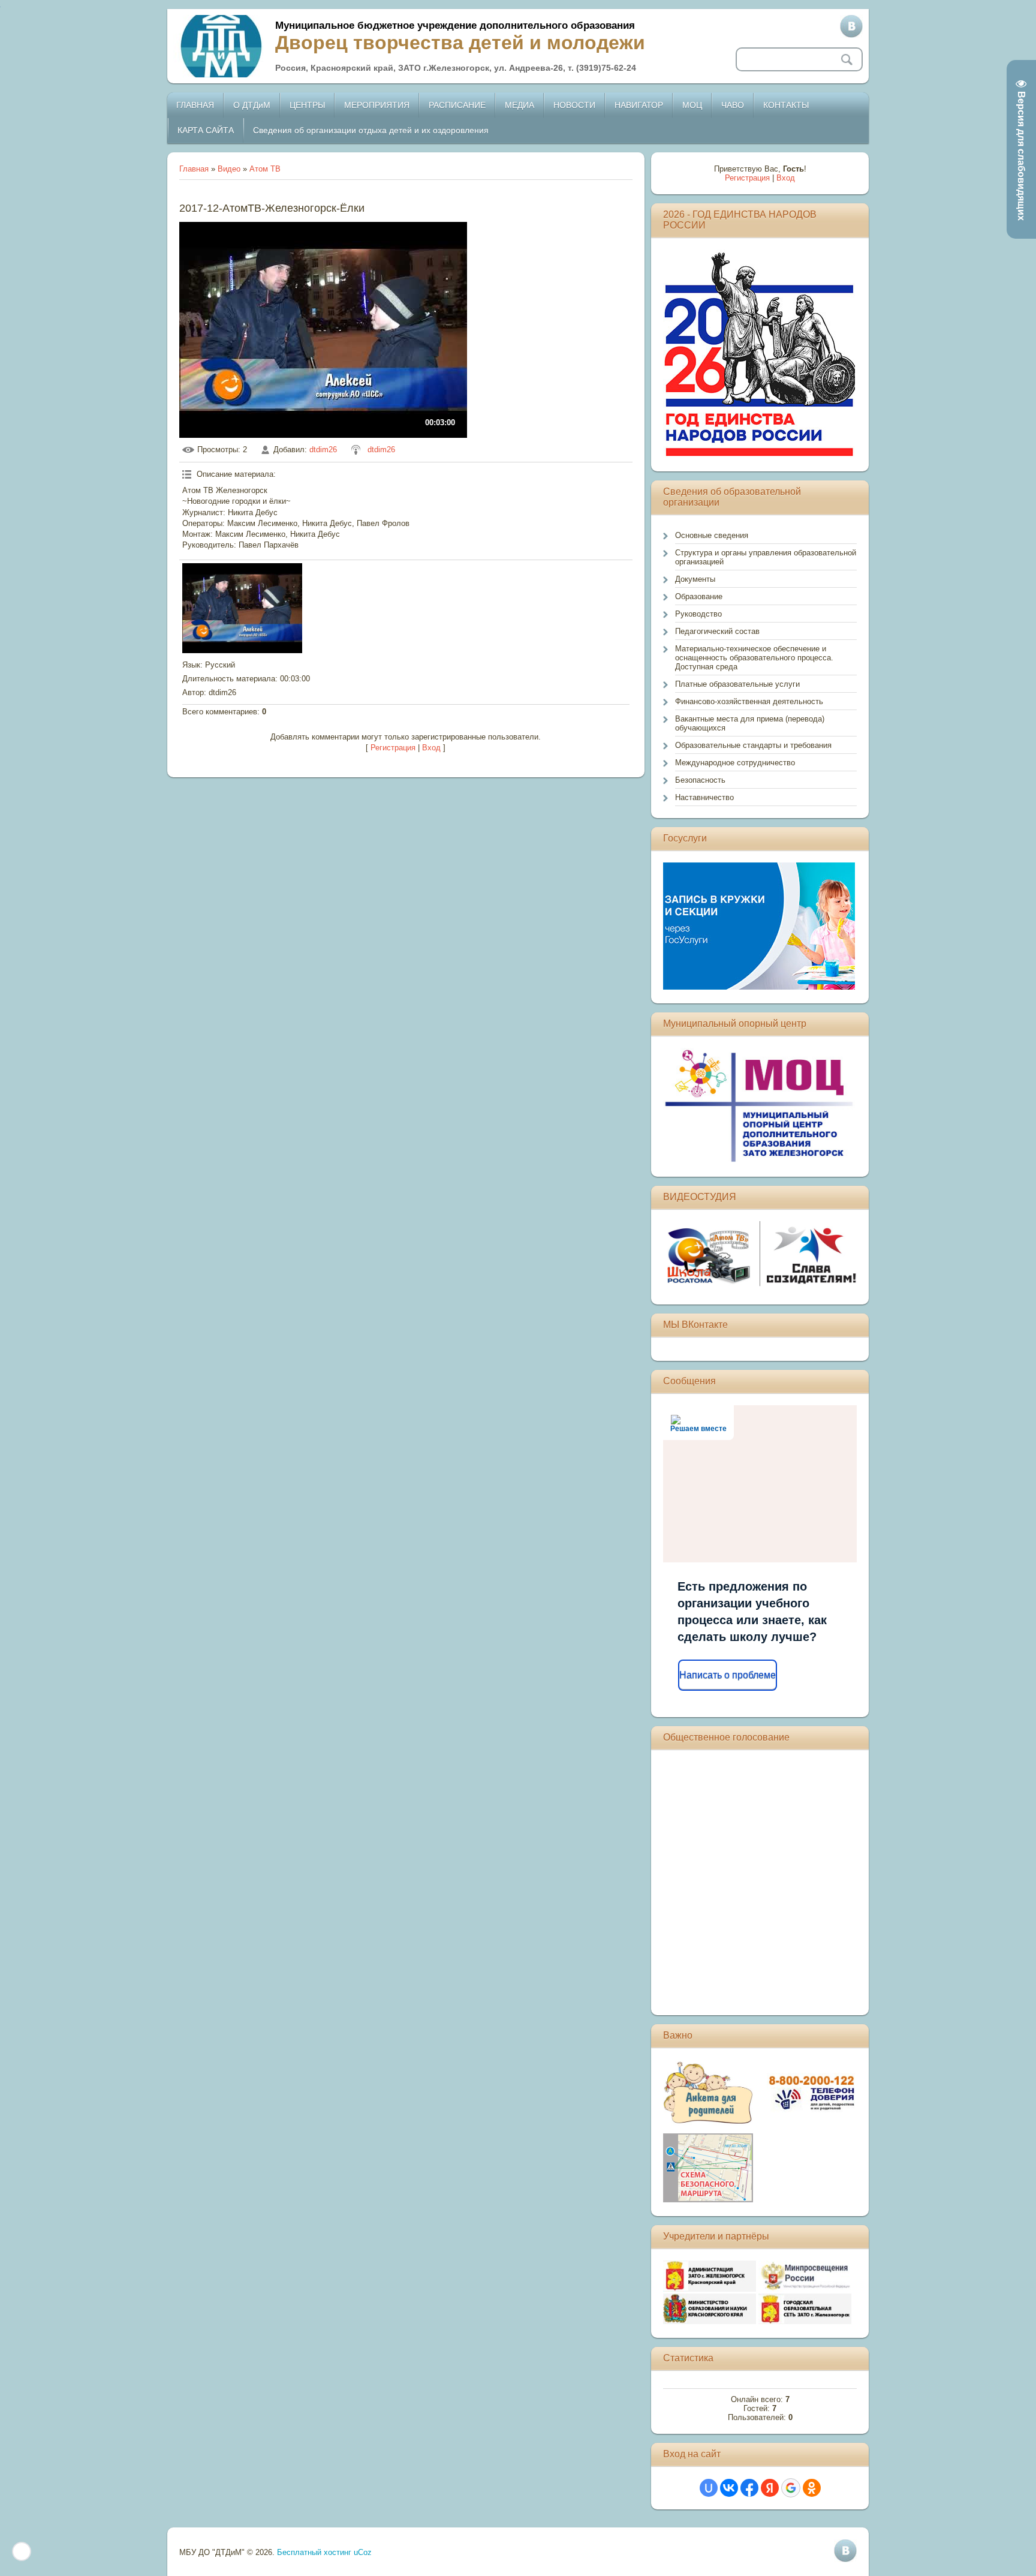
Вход (431, 748)
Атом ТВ (265, 169)
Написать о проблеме (728, 1675)
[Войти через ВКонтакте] (729, 2488)
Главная (194, 169)
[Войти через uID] (709, 2488)
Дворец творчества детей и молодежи (460, 43)
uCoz (363, 2552)
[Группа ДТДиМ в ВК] (851, 26)
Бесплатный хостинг (314, 2552)
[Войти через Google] (791, 2488)
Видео (229, 169)
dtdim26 (323, 450)
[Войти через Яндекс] (770, 2488)
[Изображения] (242, 608)
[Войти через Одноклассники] (812, 2488)
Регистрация (393, 748)
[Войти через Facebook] (749, 2488)
